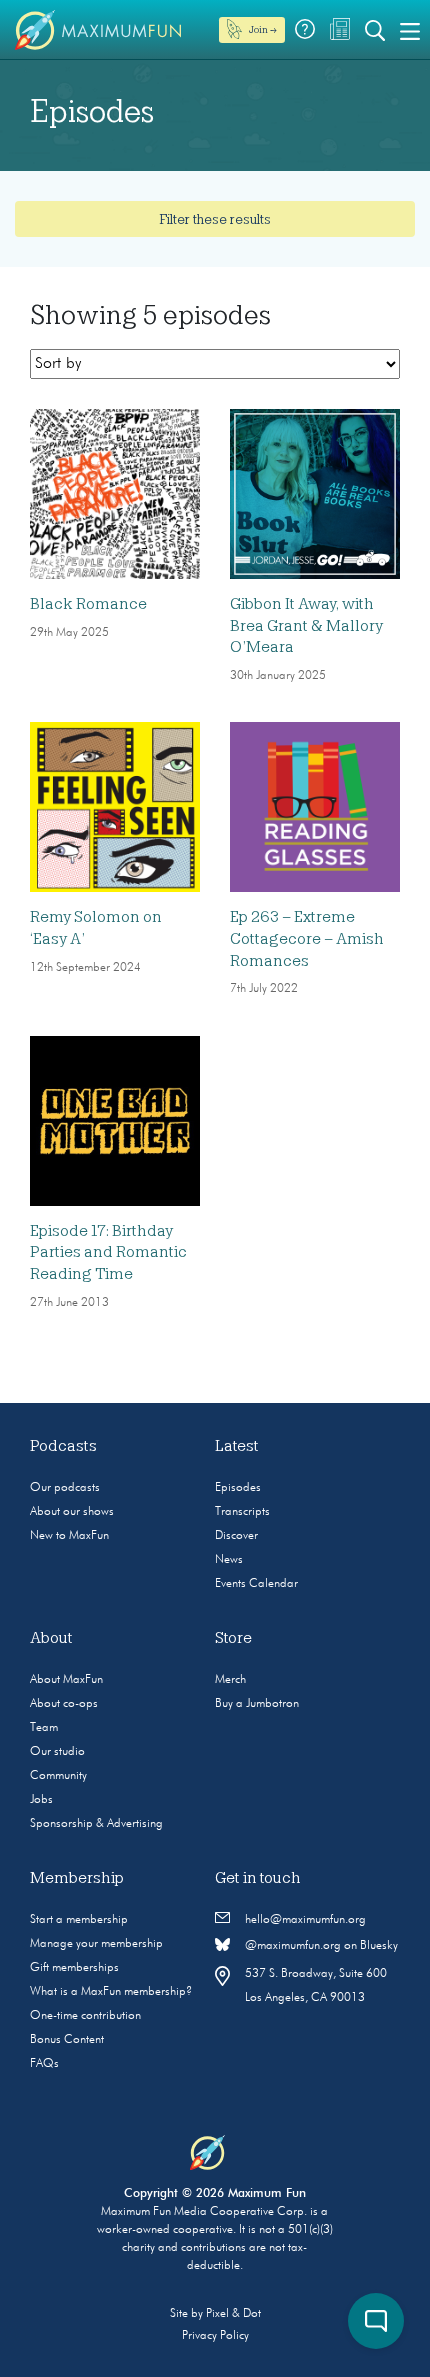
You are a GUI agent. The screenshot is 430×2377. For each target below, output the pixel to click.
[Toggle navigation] (410, 30)
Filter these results (215, 219)
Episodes (238, 1488)
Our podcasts (65, 1488)
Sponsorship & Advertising (96, 1824)
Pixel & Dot (233, 2314)
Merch (230, 1680)
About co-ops (64, 1704)
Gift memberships (74, 1968)
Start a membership (79, 1920)
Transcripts (242, 1512)
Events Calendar (256, 1584)
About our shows (72, 1512)
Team (44, 1728)
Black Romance (88, 604)
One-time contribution (85, 2016)
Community (58, 1776)
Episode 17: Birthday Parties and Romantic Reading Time (108, 1252)
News (229, 1560)
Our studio (57, 1752)
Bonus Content (67, 2040)
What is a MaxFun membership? (111, 1992)
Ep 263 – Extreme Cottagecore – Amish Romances (307, 938)
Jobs (41, 1800)
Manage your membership (96, 1944)
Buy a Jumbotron (257, 1704)
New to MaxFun (69, 1536)
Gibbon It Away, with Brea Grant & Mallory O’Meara (306, 625)
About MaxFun (66, 1680)
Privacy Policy (215, 2336)
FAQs (44, 2064)
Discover (236, 1536)
